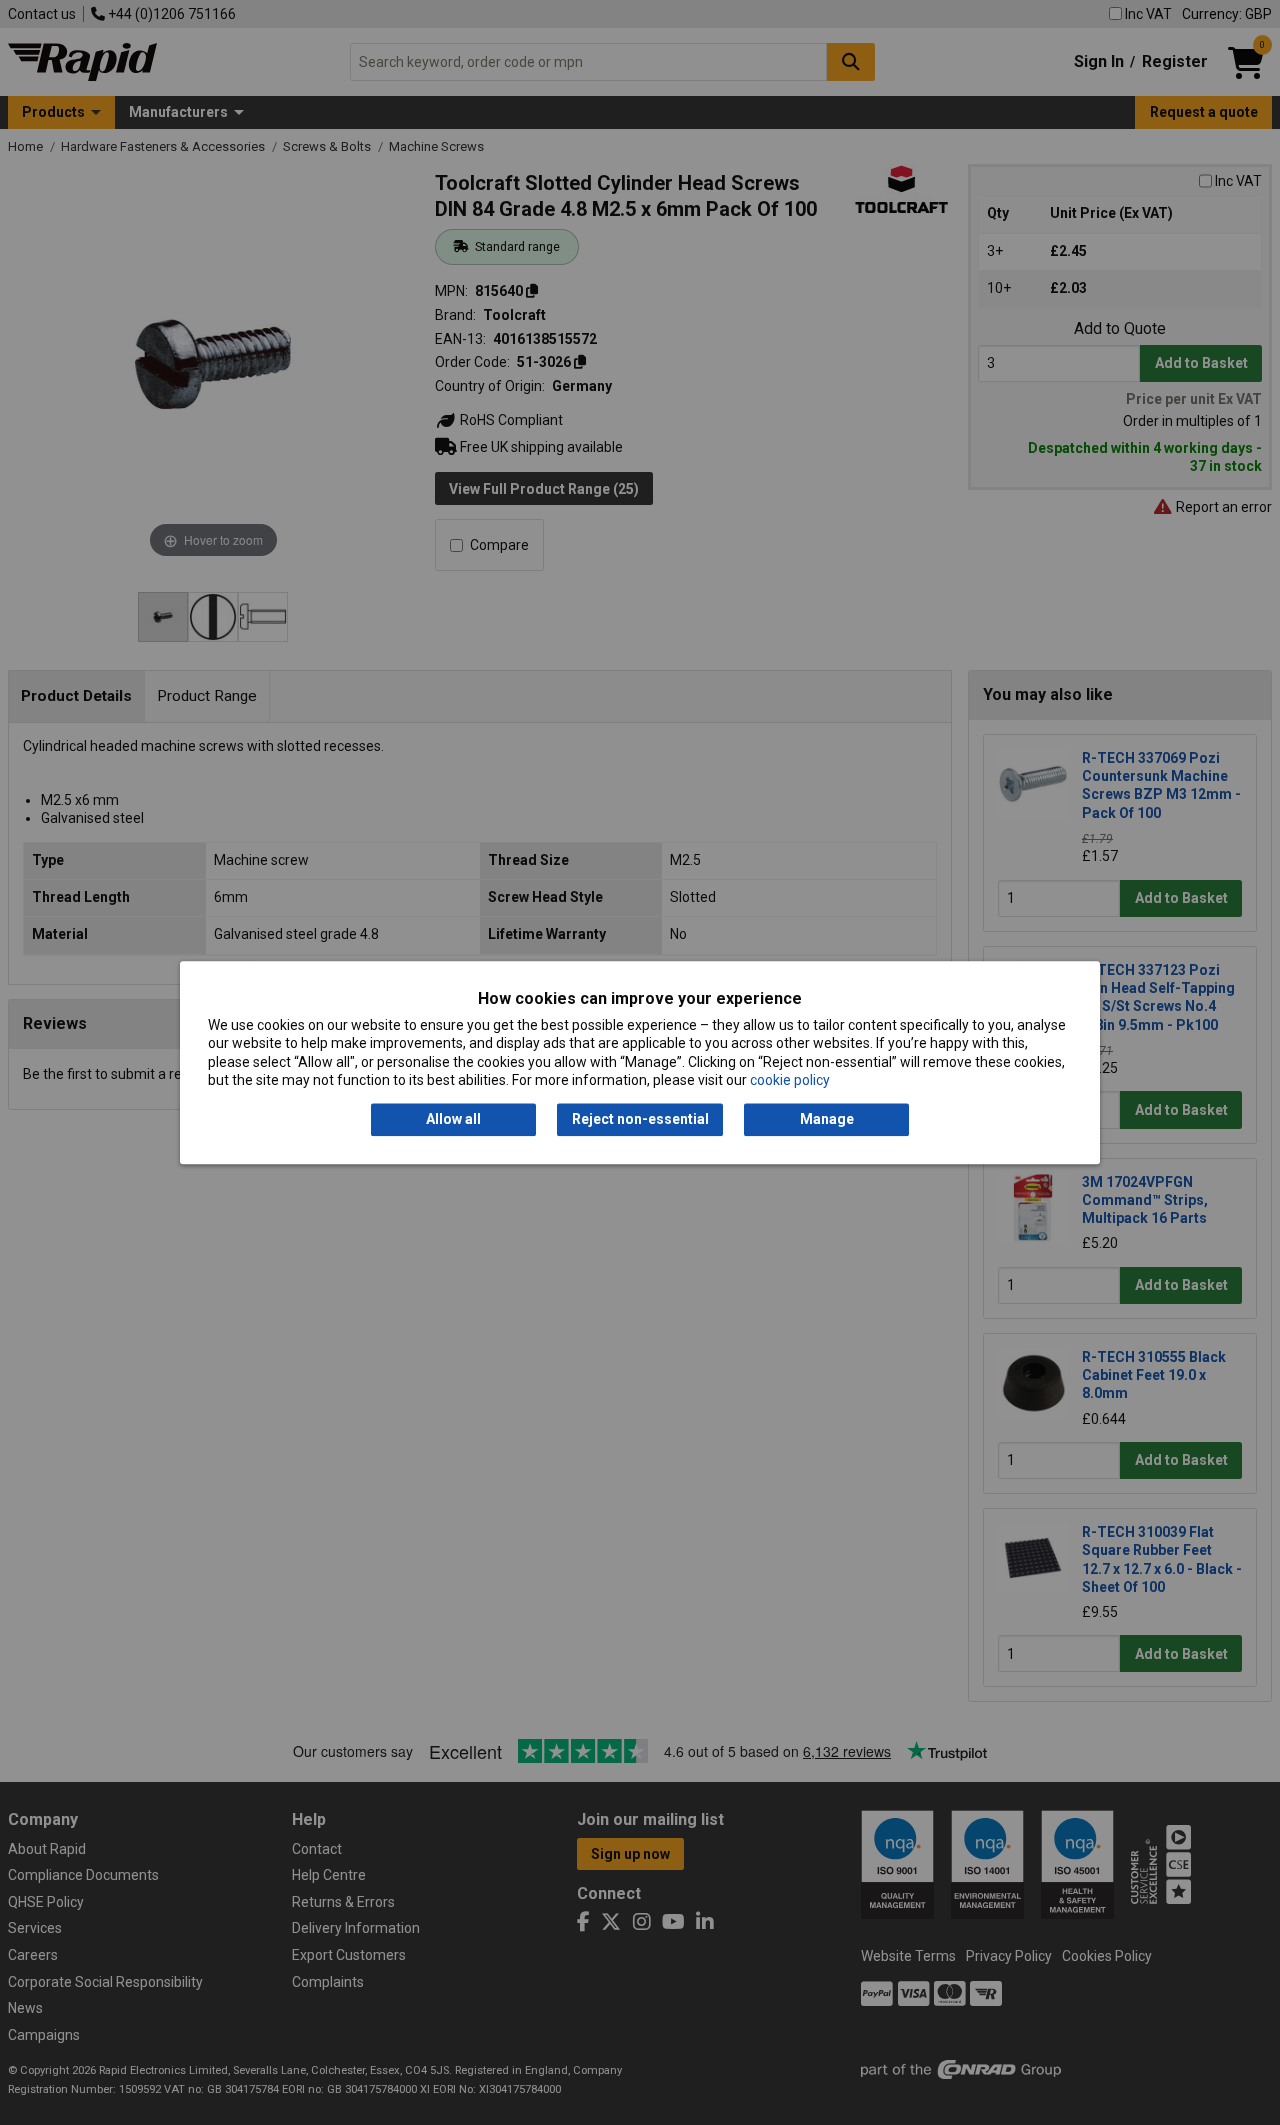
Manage (827, 1120)
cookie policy (790, 1080)
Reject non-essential (640, 1120)
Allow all (453, 1120)
